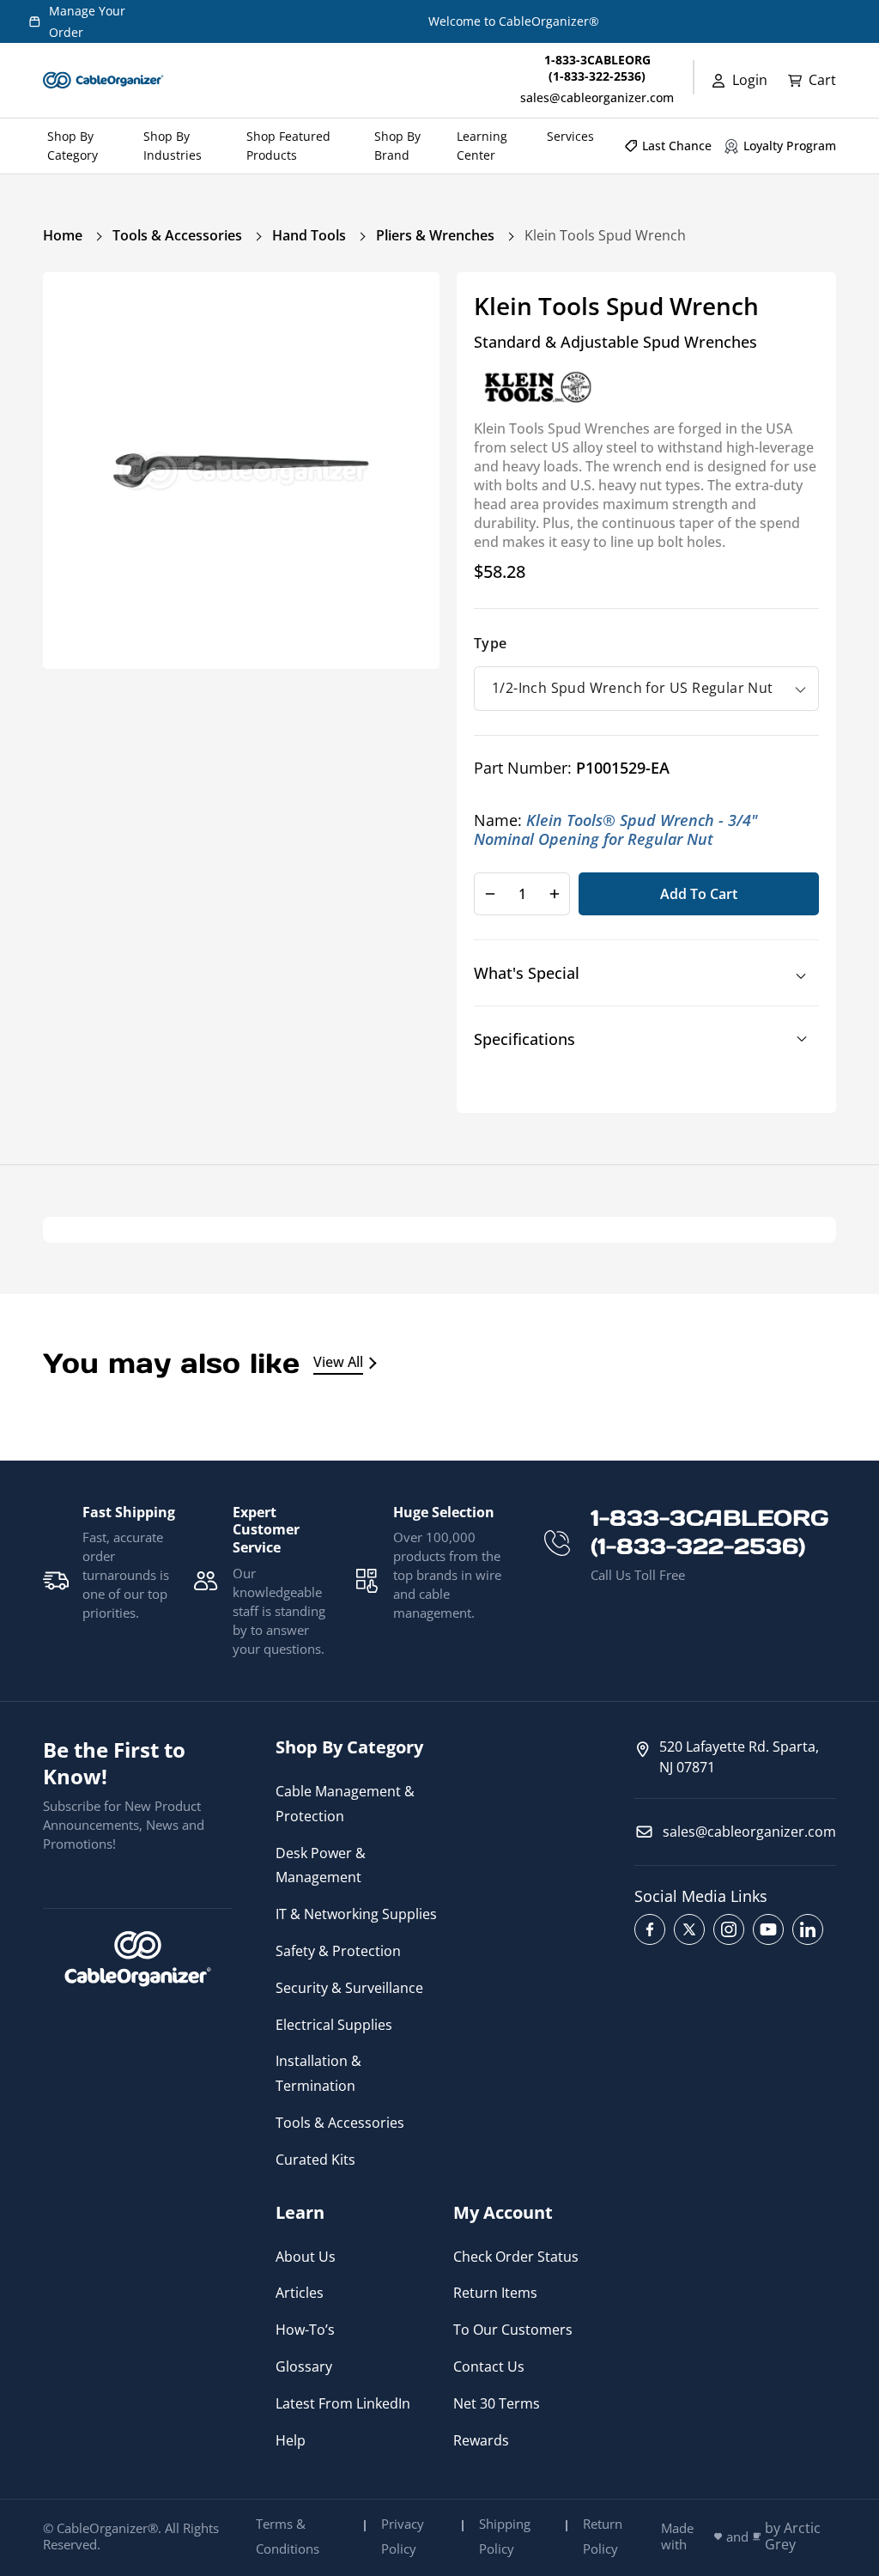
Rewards (481, 2440)
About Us (306, 2257)
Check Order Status (516, 2257)
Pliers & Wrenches (435, 235)
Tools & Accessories (177, 235)
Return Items (495, 2293)
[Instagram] (729, 1929)
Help (291, 2440)
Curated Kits (315, 2160)
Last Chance (677, 146)
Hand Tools (309, 235)
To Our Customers (513, 2330)
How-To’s (305, 2330)
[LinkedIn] (808, 1929)
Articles (300, 2293)
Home (63, 235)
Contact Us (489, 2366)
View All (338, 1362)
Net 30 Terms (497, 2403)
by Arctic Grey (793, 2537)
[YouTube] (768, 1929)
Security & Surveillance (349, 1988)
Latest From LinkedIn (343, 2403)
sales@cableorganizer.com (597, 97)
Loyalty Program (790, 146)
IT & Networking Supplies (356, 1914)
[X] (689, 1929)
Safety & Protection (338, 1951)
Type (491, 643)
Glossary (304, 2366)
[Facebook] (650, 1929)
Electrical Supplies (334, 2025)
